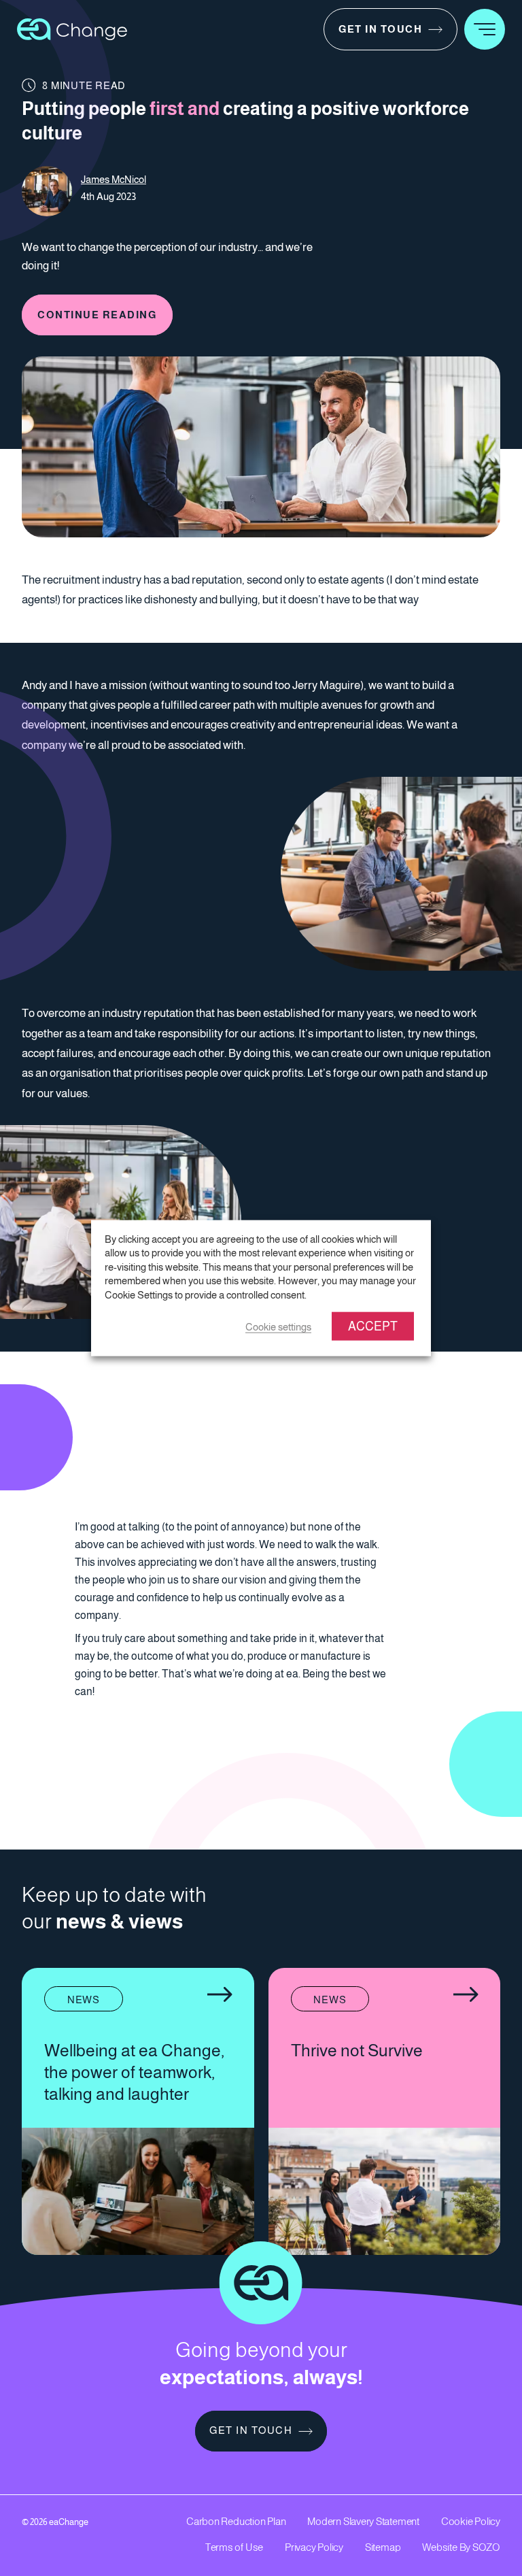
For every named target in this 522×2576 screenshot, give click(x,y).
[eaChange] (72, 28)
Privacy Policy (314, 2547)
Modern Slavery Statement (363, 2521)
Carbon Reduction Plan (236, 2521)
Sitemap (383, 2547)
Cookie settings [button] (278, 1327)
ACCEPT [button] (373, 1326)
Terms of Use (234, 2547)
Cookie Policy (471, 2521)
